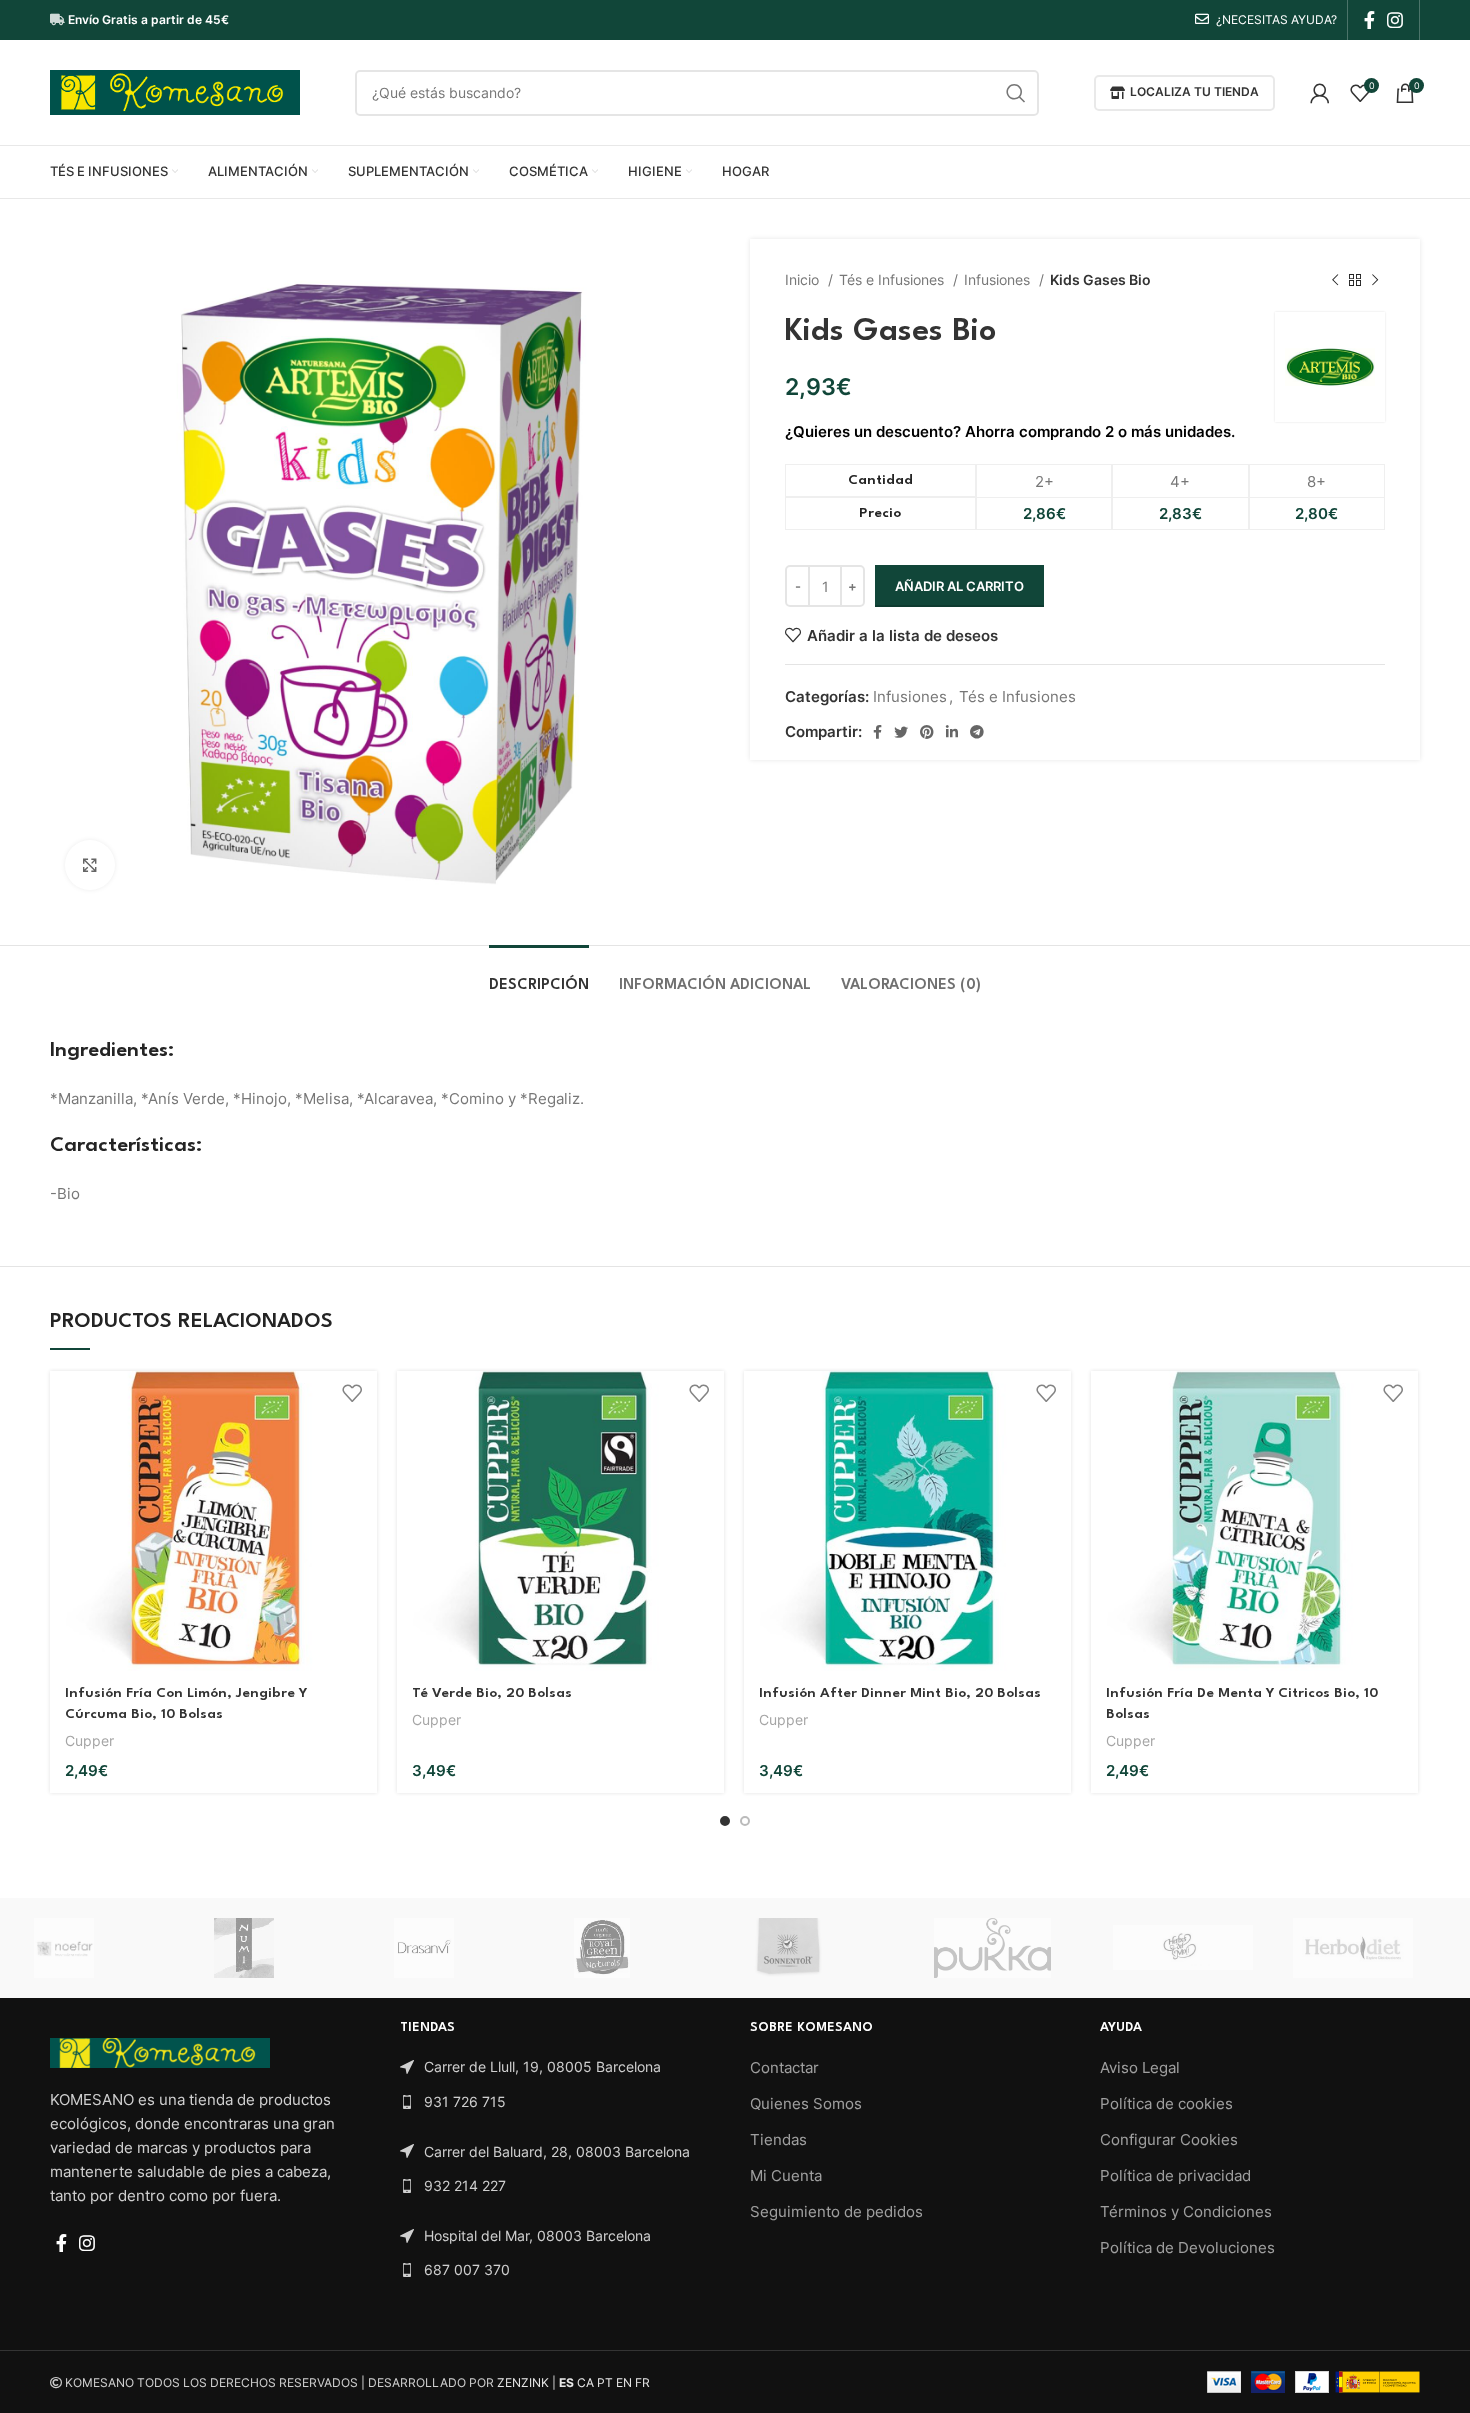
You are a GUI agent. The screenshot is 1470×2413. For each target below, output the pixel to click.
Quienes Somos (806, 2103)
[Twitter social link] (901, 732)
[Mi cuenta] (1320, 93)
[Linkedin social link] (952, 732)
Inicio (804, 279)
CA (585, 2382)
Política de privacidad (1175, 2175)
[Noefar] (104, 1948)
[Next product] (1375, 280)
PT (605, 2382)
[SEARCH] (1016, 93)
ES (566, 2382)
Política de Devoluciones (1187, 2247)
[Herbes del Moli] (1183, 1947)
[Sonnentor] (824, 1948)
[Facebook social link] (1369, 20)
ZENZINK (523, 2382)
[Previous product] (1335, 280)
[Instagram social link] (1395, 20)
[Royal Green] (644, 1948)
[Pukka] (1004, 1948)
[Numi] (284, 1948)
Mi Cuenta (786, 2175)
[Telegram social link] (977, 732)
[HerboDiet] (1363, 1948)
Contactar (784, 2067)
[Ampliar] (90, 865)
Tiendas (778, 2139)
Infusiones (999, 279)
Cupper (89, 1740)
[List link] (560, 2067)
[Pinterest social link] (927, 732)
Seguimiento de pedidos (836, 2211)
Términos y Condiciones (1186, 2211)
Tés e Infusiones (893, 279)
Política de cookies (1166, 2103)
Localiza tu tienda (1194, 91)
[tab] (539, 975)
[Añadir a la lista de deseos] (352, 1393)
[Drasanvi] (464, 1948)
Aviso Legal (1140, 2067)
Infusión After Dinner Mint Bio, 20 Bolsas (900, 1693)
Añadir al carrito (959, 586)
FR (642, 2382)
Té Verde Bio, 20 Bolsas (492, 1693)
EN (624, 2382)
